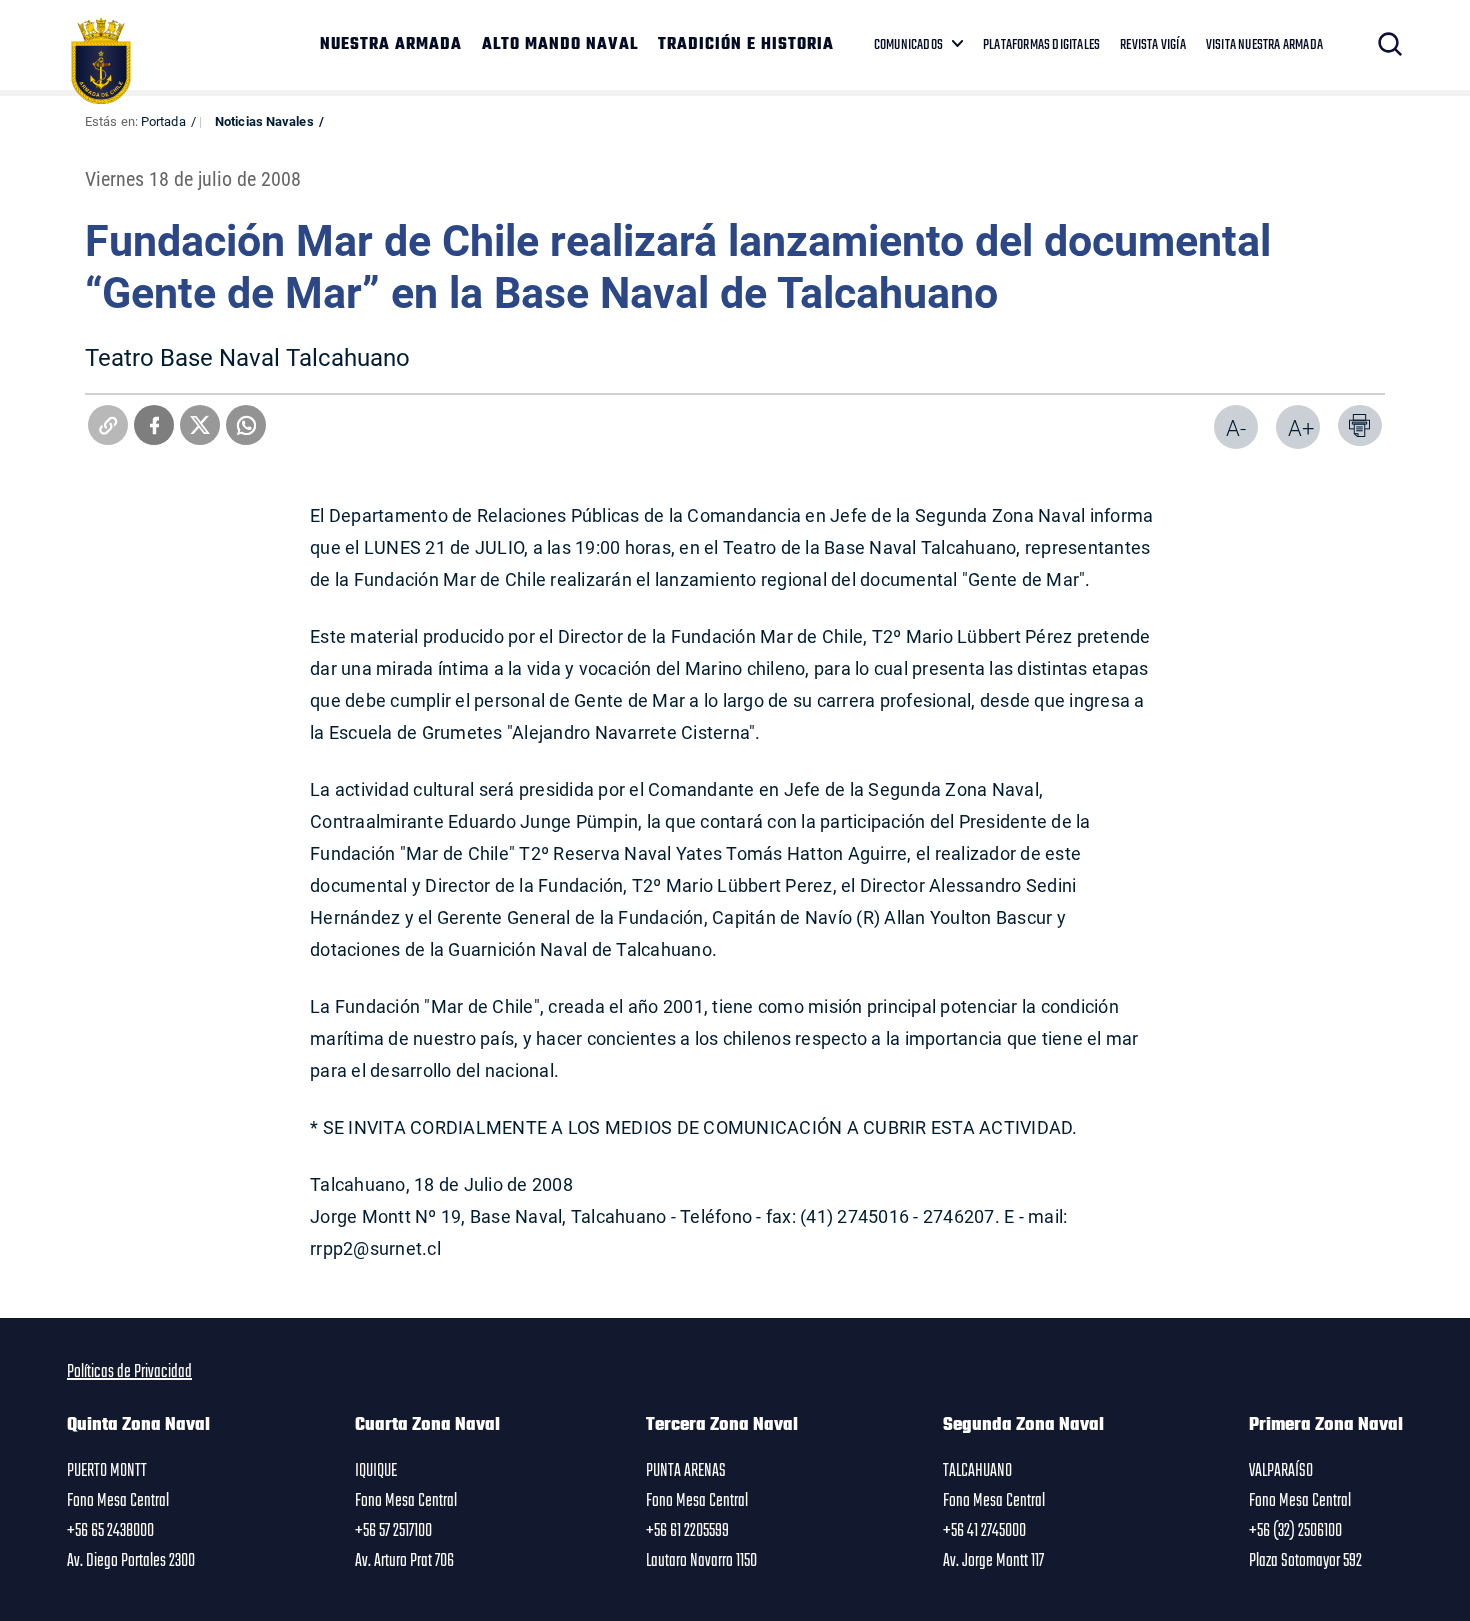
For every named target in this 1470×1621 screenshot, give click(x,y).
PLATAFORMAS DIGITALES (1041, 45)
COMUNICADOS (908, 45)
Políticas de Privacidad (129, 1372)
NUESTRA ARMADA (391, 45)
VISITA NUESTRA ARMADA (1264, 45)
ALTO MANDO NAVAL (560, 45)
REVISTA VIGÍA (1153, 45)
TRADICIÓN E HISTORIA (746, 45)
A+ (1301, 427)
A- (1236, 427)
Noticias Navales (264, 121)
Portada (163, 121)
